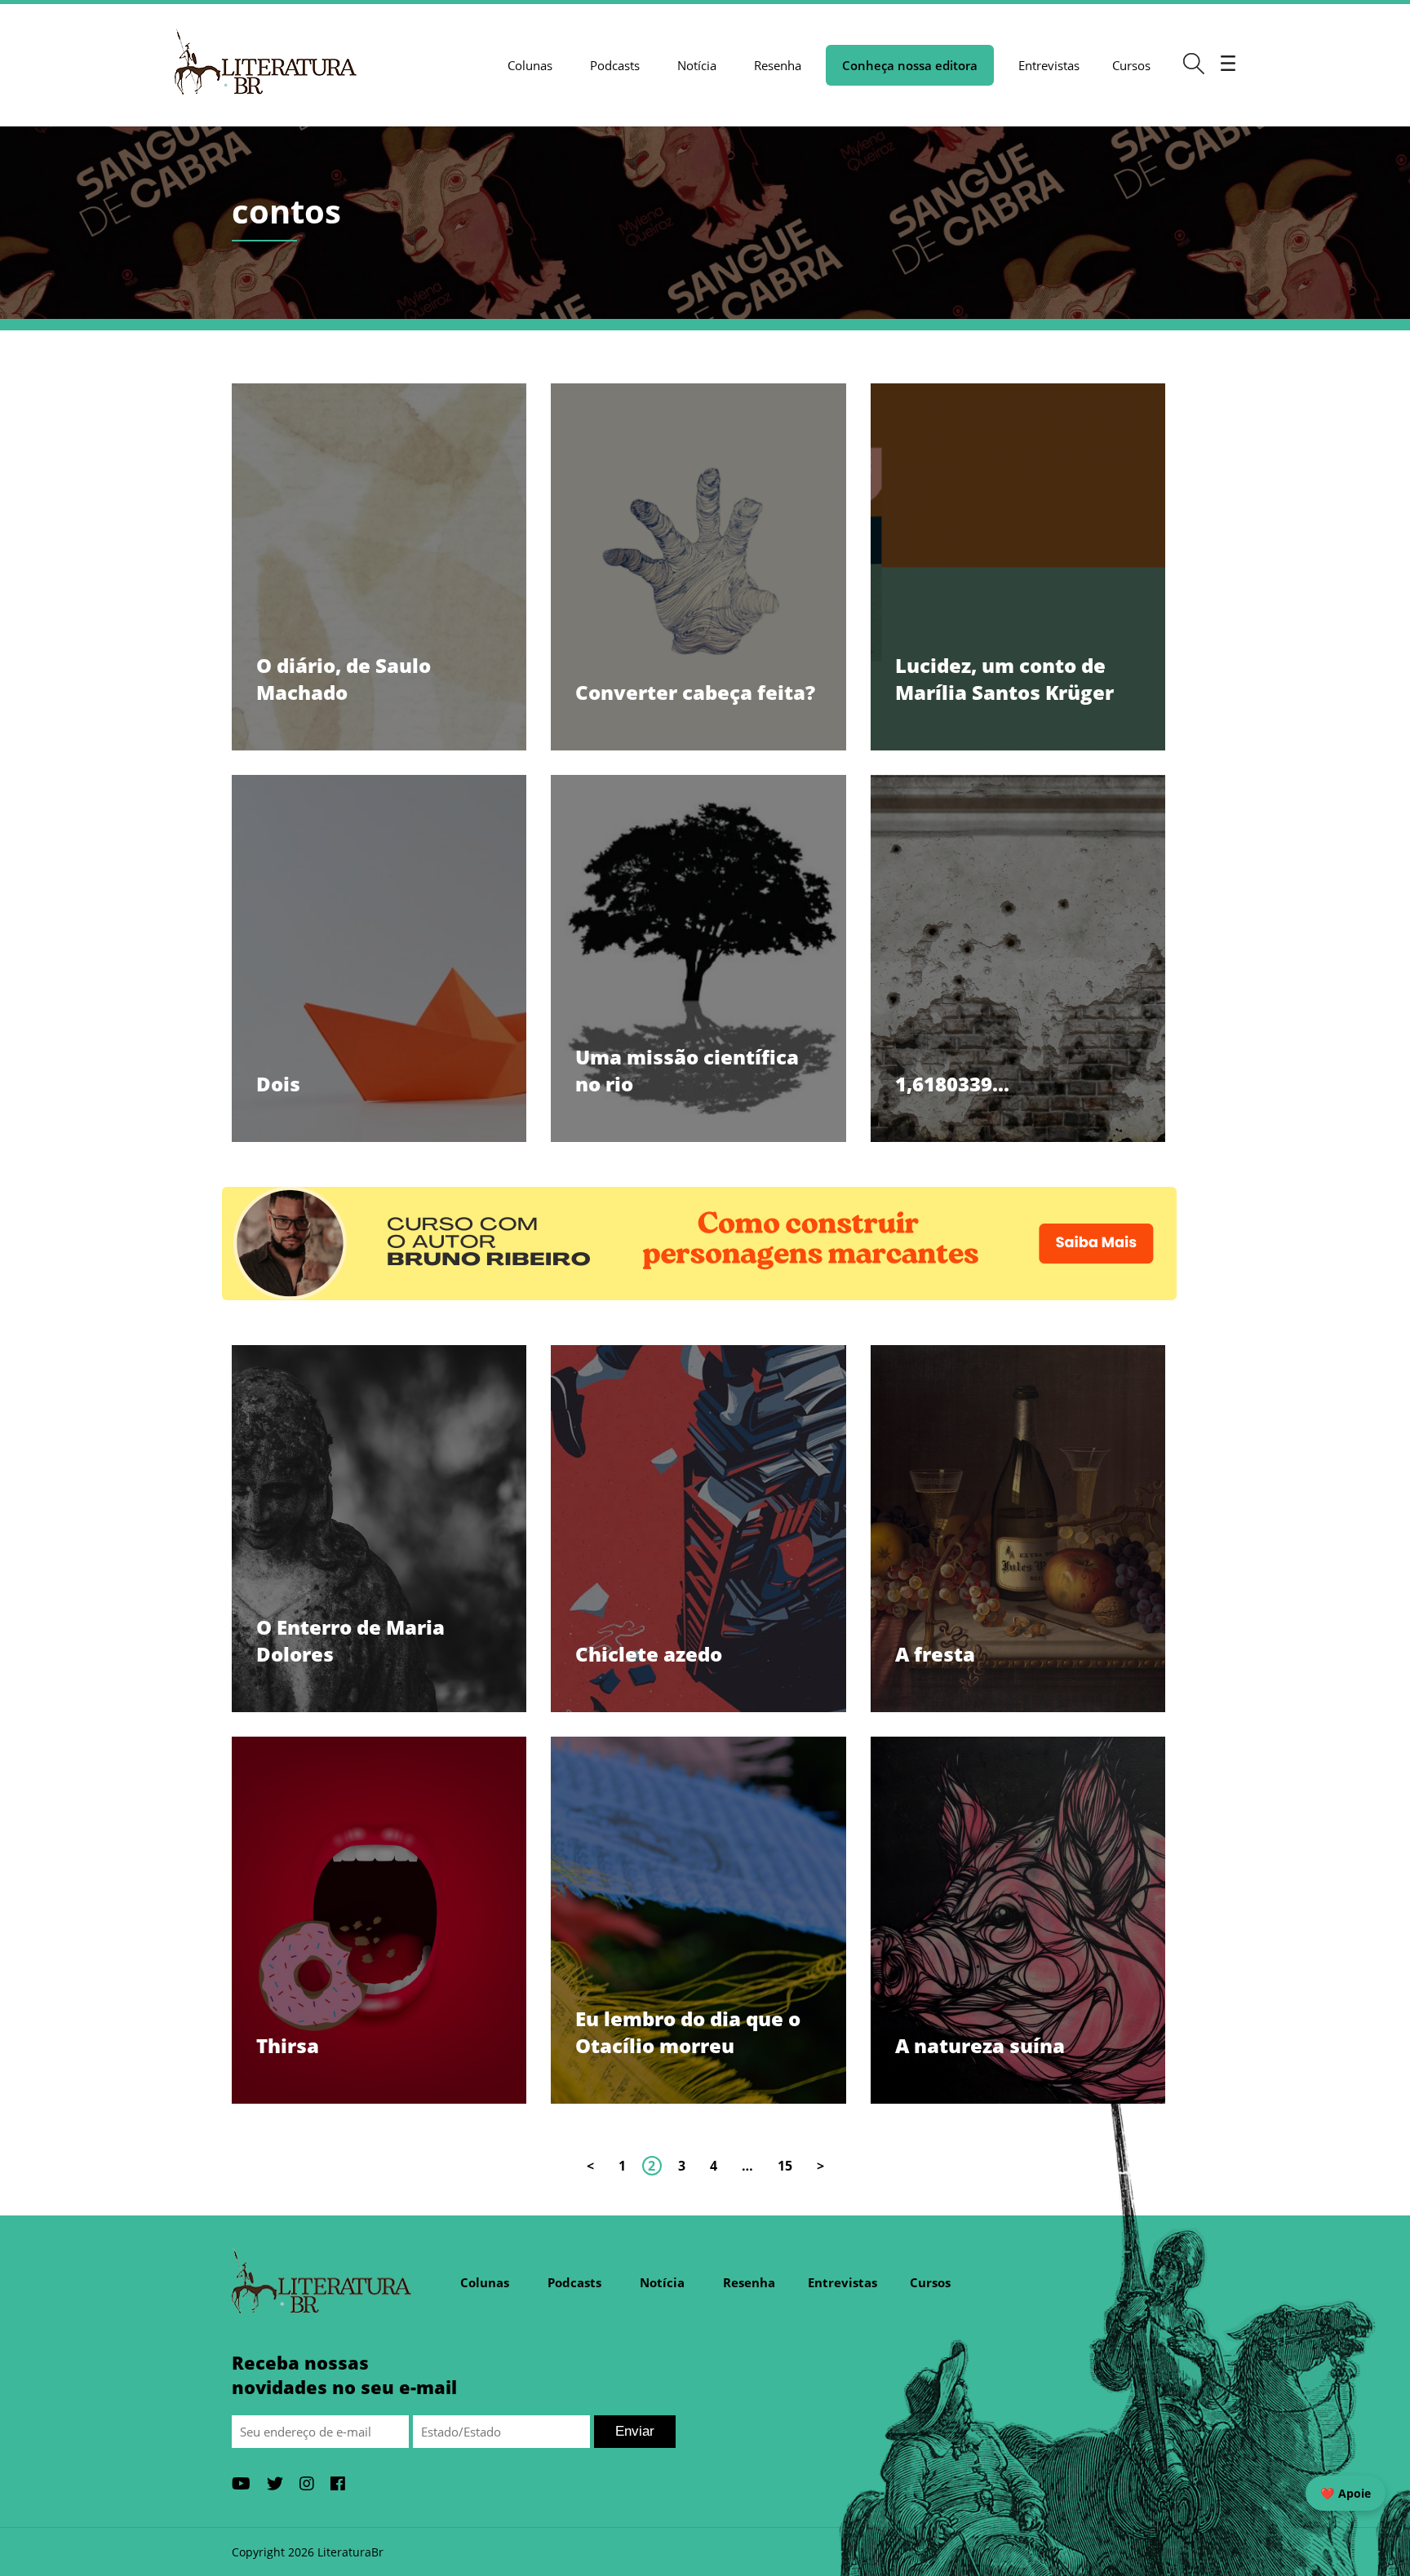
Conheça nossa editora (910, 65)
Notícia (697, 65)
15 (785, 2166)
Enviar (635, 2431)
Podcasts (615, 65)
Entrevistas (1049, 65)
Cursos (1131, 65)
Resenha (778, 65)
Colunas (530, 65)
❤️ (1346, 2493)
